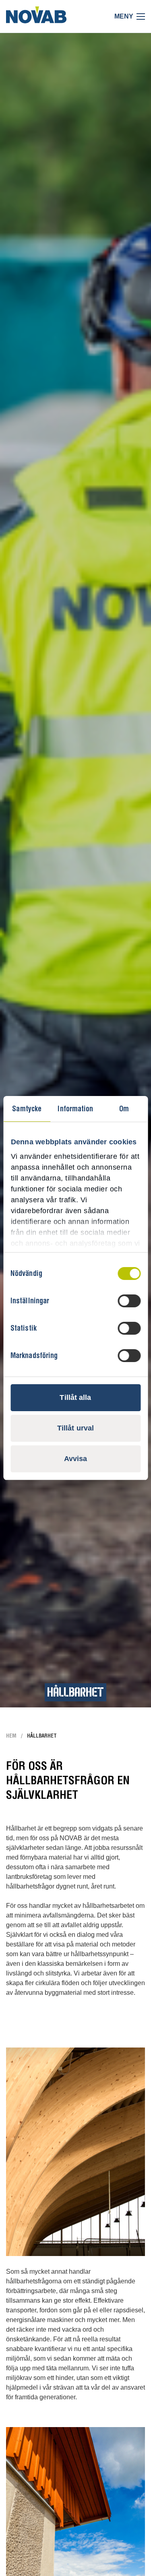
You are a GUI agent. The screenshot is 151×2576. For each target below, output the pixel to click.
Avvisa (76, 1459)
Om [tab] (124, 1109)
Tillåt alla (75, 1397)
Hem (11, 1736)
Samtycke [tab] (27, 1109)
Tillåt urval (75, 1428)
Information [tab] (75, 1109)
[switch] (129, 1301)
